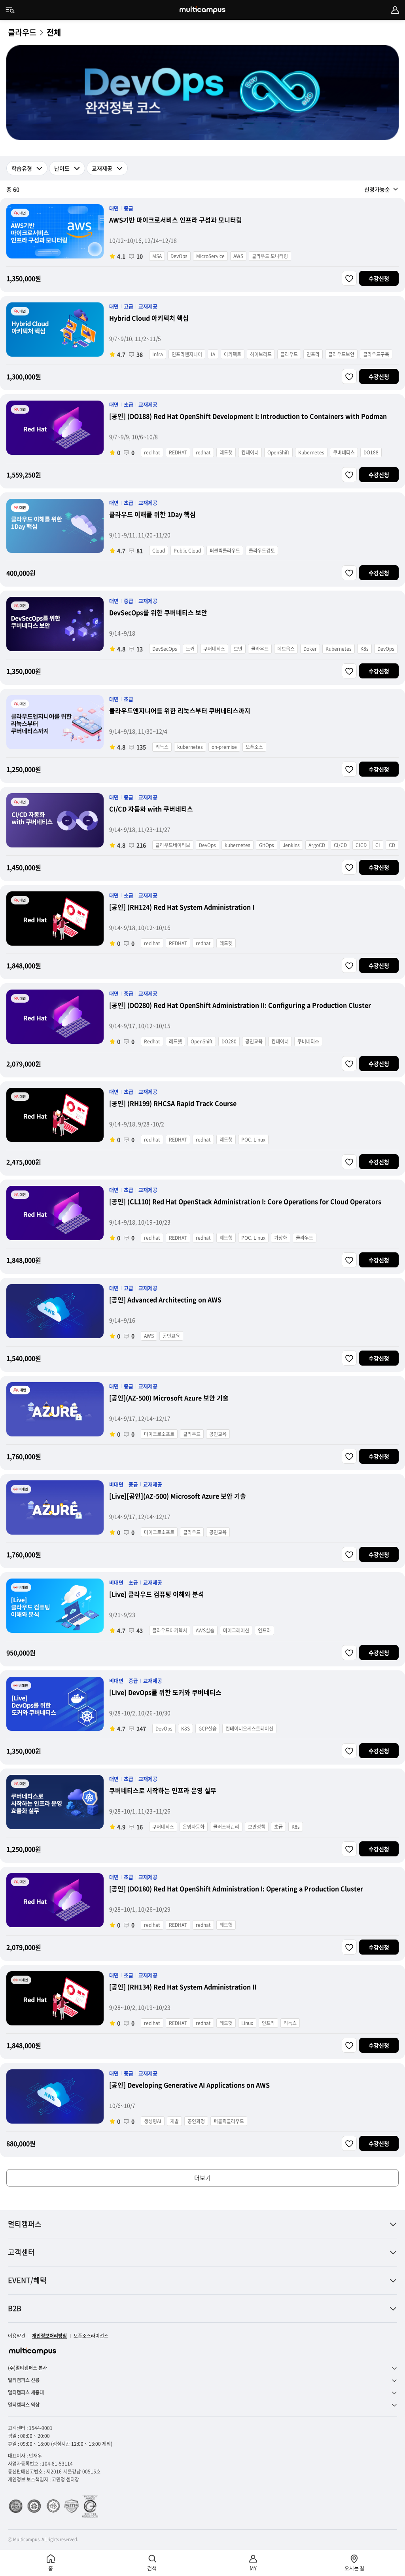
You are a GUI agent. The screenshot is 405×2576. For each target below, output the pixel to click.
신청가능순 (377, 189)
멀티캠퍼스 (25, 2224)
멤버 (395, 10)
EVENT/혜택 (27, 2280)
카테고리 (10, 10)
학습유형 (22, 168)
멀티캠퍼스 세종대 (26, 2393)
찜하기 (349, 278)
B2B (15, 2308)
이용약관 (17, 2336)
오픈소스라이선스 (91, 2336)
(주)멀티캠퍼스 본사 (27, 2368)
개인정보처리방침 (49, 2336)
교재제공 (102, 168)
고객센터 (21, 2252)
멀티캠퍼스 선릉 (24, 2380)
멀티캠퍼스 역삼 (24, 2405)
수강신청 (379, 278)
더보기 (202, 2178)
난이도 (62, 168)
